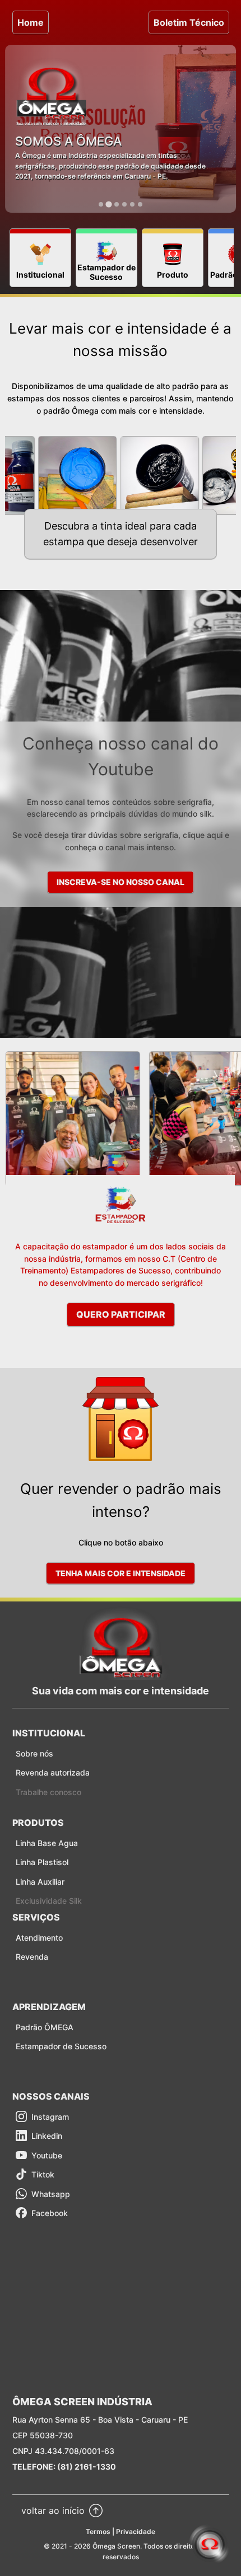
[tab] (101, 204)
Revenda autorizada (53, 1772)
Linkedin (47, 2136)
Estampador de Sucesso (61, 2046)
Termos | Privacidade (121, 2531)
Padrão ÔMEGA (45, 2027)
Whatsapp (51, 2194)
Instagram (50, 2117)
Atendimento (39, 1938)
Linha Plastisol (42, 1862)
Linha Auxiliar (40, 1882)
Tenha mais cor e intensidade (121, 1573)
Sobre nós (34, 1753)
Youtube (47, 2155)
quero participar (121, 1314)
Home (31, 22)
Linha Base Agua (47, 1843)
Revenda (32, 1957)
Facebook (50, 2213)
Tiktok (43, 2174)
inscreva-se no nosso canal (121, 882)
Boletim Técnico (189, 22)
